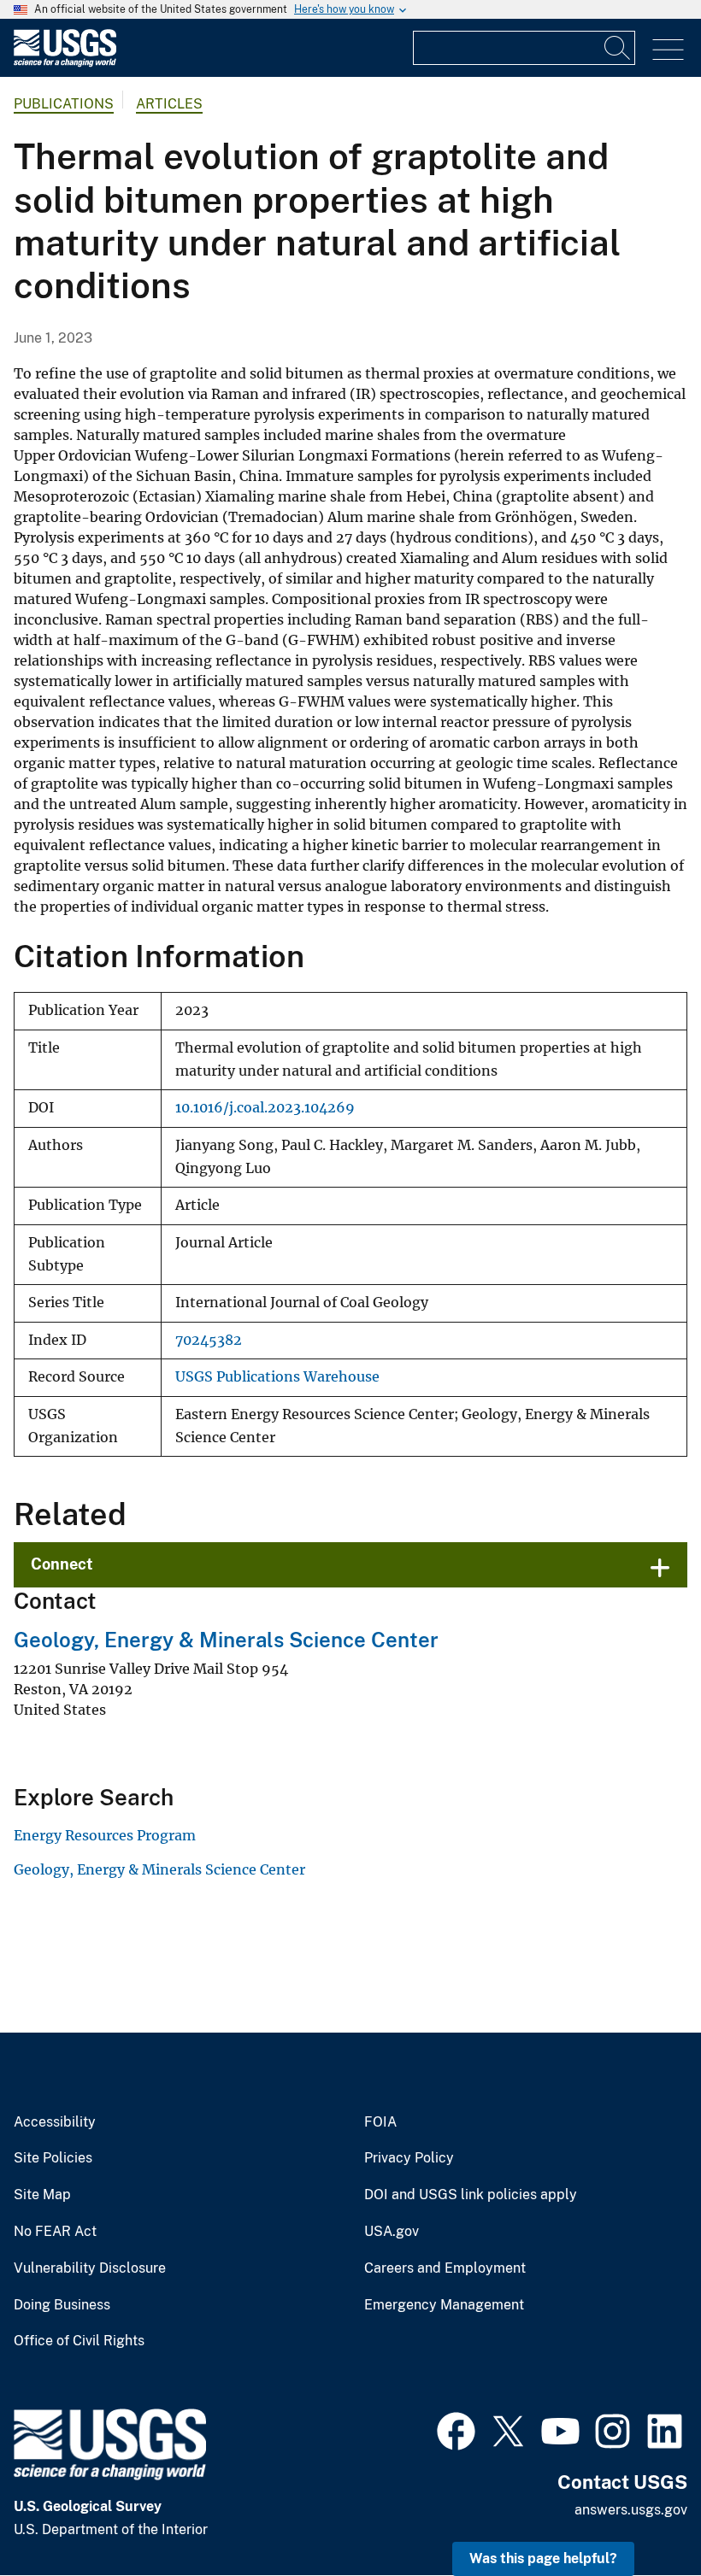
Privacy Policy (409, 2158)
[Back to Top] (639, 2514)
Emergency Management (444, 2305)
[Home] (65, 63)
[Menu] (668, 50)
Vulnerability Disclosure (90, 2268)
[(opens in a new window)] (456, 2429)
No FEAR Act (55, 2232)
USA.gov (392, 2232)
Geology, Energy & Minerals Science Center (226, 1640)
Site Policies (53, 2158)
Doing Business (62, 2305)
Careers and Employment (445, 2268)
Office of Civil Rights (79, 2341)
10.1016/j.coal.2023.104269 (265, 1108)
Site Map (42, 2195)
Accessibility (55, 2122)
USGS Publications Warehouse (277, 1377)
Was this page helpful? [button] (543, 2558)
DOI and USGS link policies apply (471, 2195)
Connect (62, 1564)
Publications (64, 104)
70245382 (209, 1340)
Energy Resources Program (105, 1835)
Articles (169, 104)
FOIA (380, 2122)
